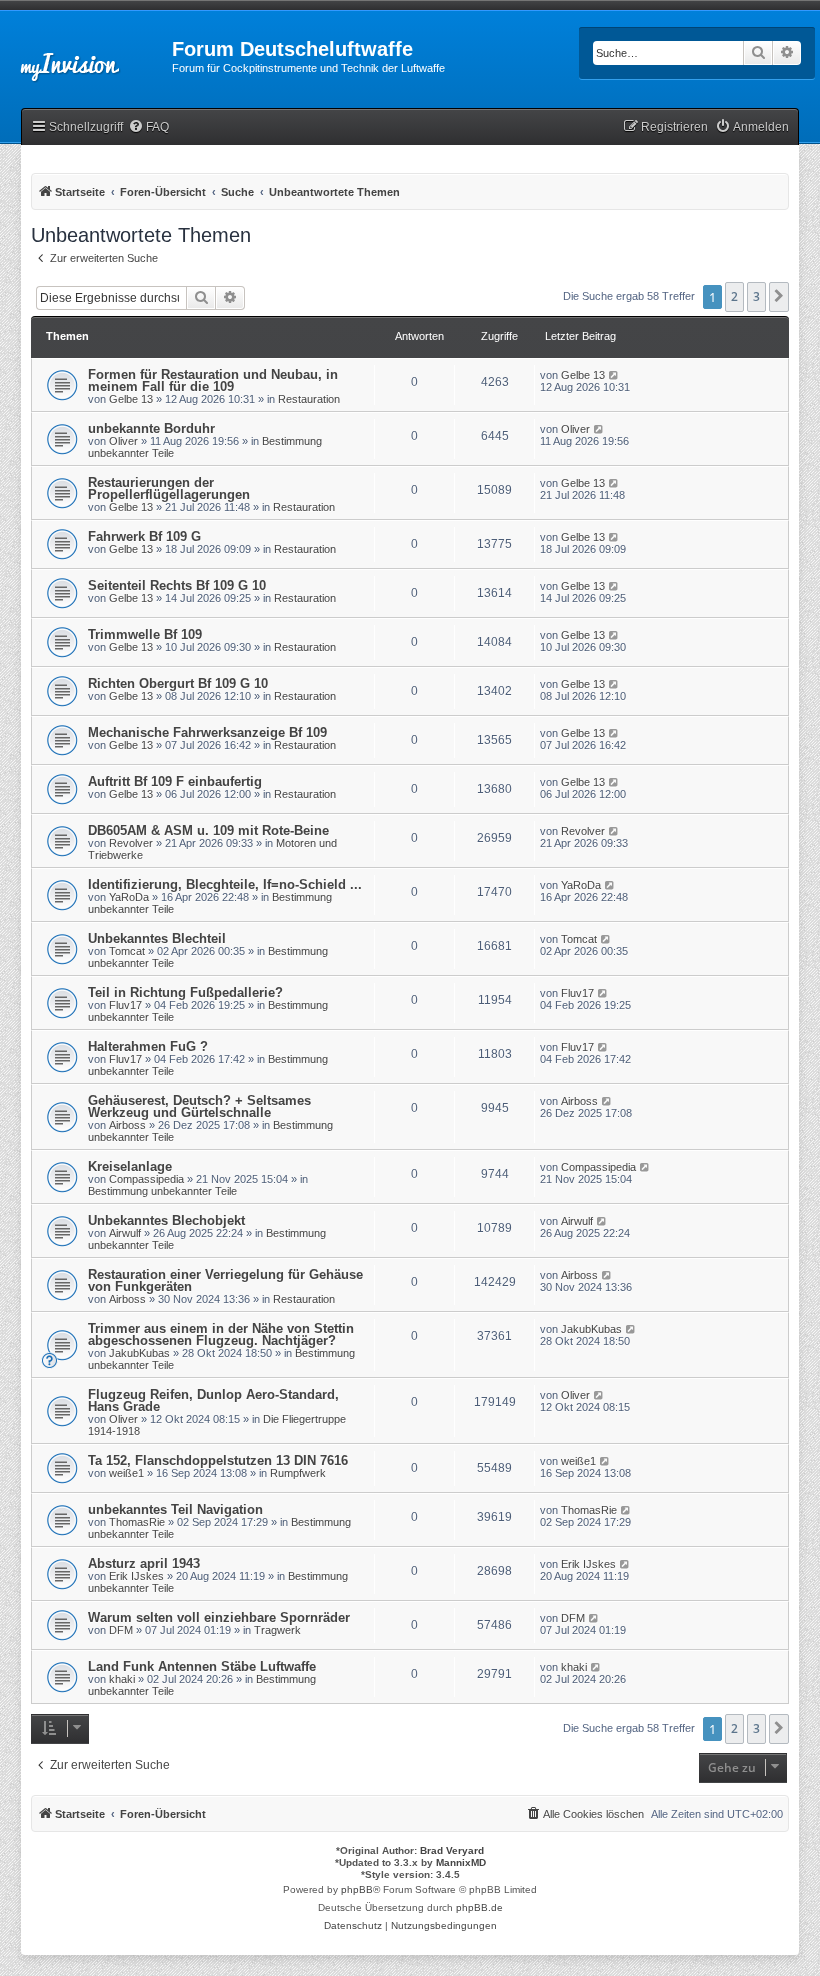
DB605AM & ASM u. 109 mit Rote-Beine (208, 830)
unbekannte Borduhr (151, 428)
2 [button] (734, 296)
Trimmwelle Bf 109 (145, 634)
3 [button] (756, 296)
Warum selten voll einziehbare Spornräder (219, 1617)
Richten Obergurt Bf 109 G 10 (178, 683)
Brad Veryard (452, 1850)
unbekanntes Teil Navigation (175, 1509)
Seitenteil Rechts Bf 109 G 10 (177, 585)
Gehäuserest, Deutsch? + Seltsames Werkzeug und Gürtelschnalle (199, 1106)
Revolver (131, 843)
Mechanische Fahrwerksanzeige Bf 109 (207, 732)
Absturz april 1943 (144, 1563)
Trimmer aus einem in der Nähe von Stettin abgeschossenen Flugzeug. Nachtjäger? (221, 1334)
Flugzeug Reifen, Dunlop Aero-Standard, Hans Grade (213, 1400)
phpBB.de (479, 1907)
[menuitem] (148, 127)
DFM (121, 1630)
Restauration (309, 399)
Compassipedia (146, 1179)
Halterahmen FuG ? (148, 1046)
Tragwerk (277, 1630)
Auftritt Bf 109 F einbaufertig (175, 781)
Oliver (123, 441)
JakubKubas (139, 1353)
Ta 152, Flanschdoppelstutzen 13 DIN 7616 (218, 1460)
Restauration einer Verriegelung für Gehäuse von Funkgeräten (225, 1280)
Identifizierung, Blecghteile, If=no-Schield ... (225, 884)
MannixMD (461, 1862)
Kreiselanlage (130, 1166)
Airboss (127, 1125)
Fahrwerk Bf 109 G (144, 536)
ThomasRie (137, 1522)
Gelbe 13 (131, 399)
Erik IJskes (136, 1576)
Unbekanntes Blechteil (157, 938)
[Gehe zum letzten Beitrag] (614, 375)
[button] (779, 297)
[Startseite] (86, 55)
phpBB (357, 1889)
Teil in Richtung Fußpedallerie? (185, 992)
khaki (122, 1679)
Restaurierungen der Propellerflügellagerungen (169, 488)
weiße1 (126, 1473)
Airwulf (125, 1233)
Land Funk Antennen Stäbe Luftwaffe (202, 1666)
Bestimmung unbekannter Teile (162, 1191)
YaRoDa (129, 897)
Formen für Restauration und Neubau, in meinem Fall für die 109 (213, 380)
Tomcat (127, 951)
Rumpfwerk (298, 1473)
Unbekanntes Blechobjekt (166, 1220)
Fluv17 (125, 1005)
